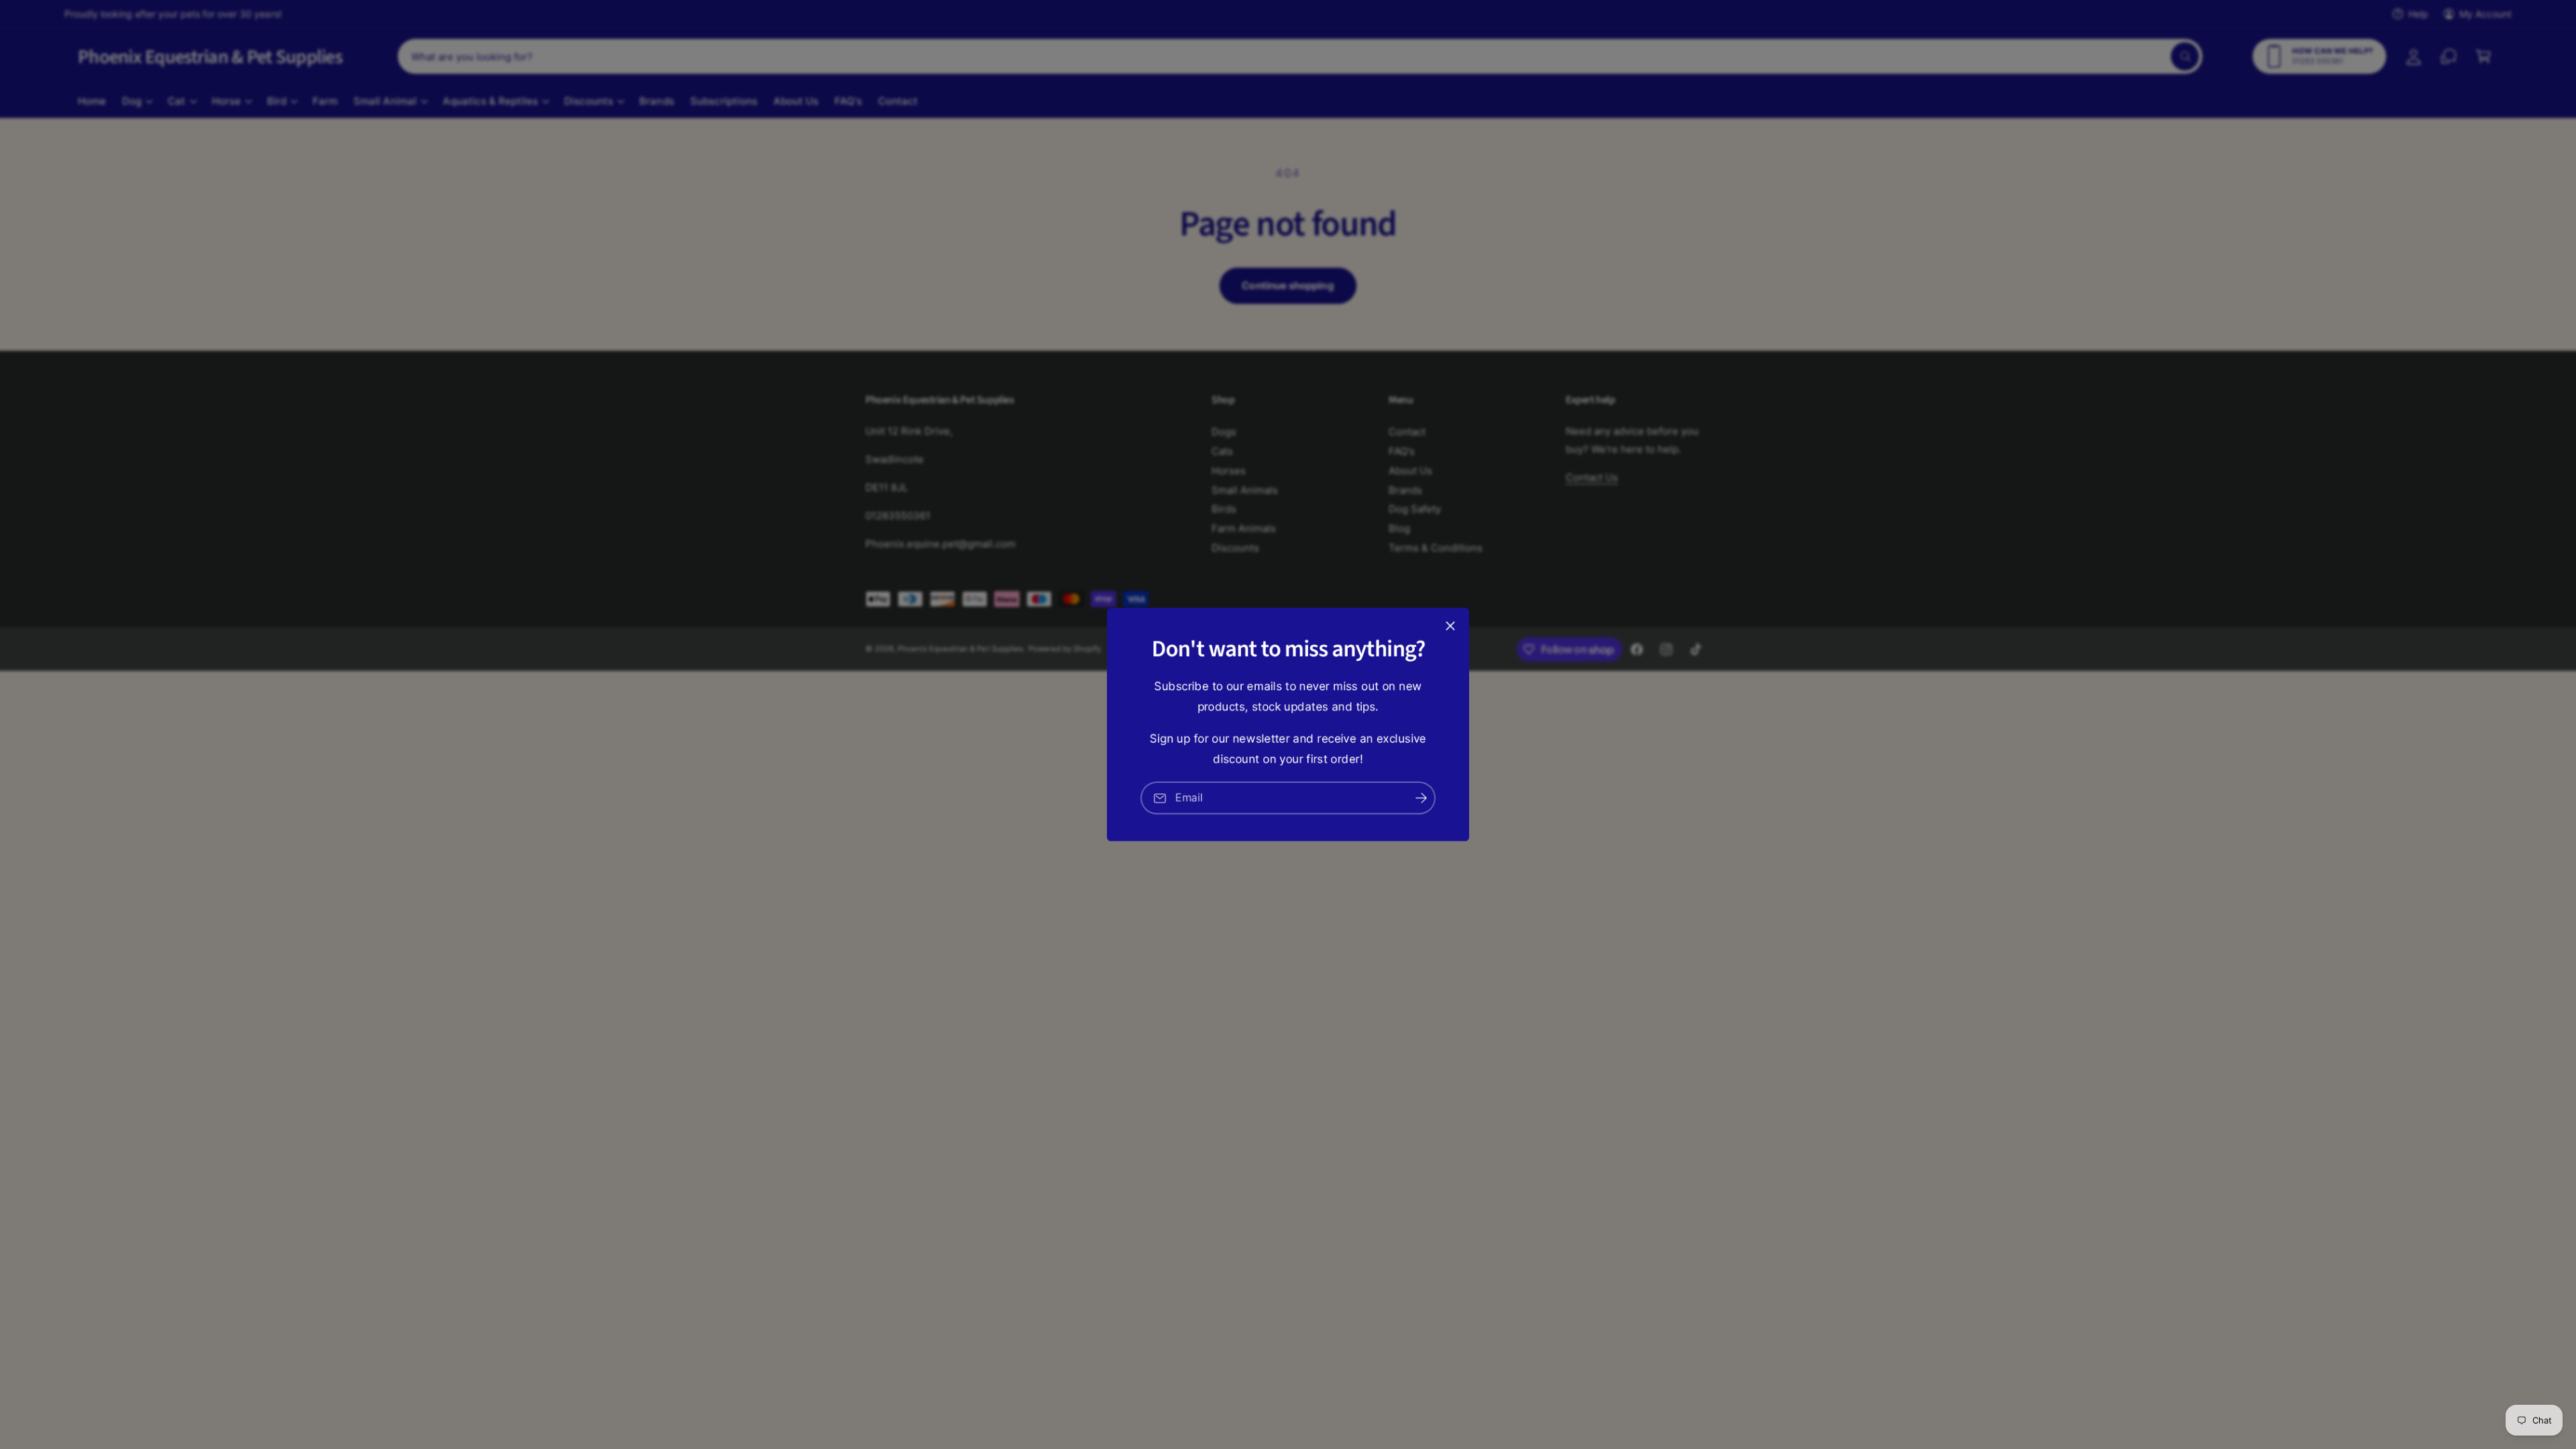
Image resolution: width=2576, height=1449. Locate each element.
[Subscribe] (1421, 798)
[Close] (1450, 626)
